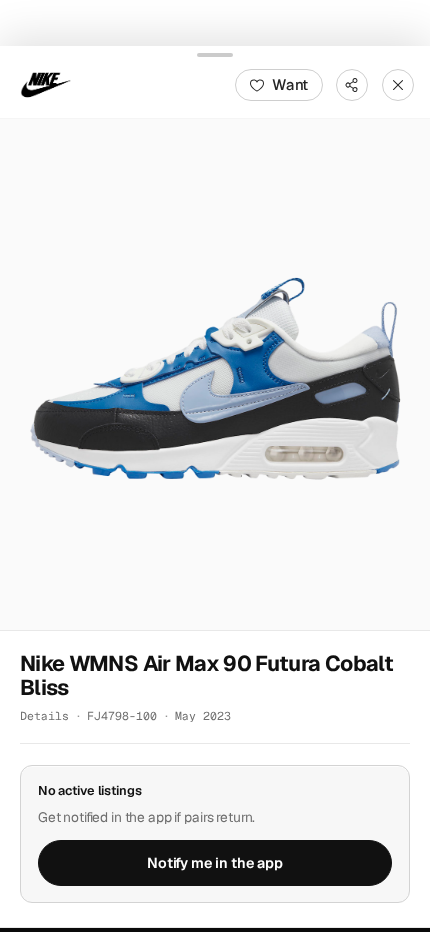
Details (44, 715)
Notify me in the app (215, 862)
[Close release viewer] (398, 84)
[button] (215, 374)
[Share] (352, 84)
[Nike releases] (46, 84)
